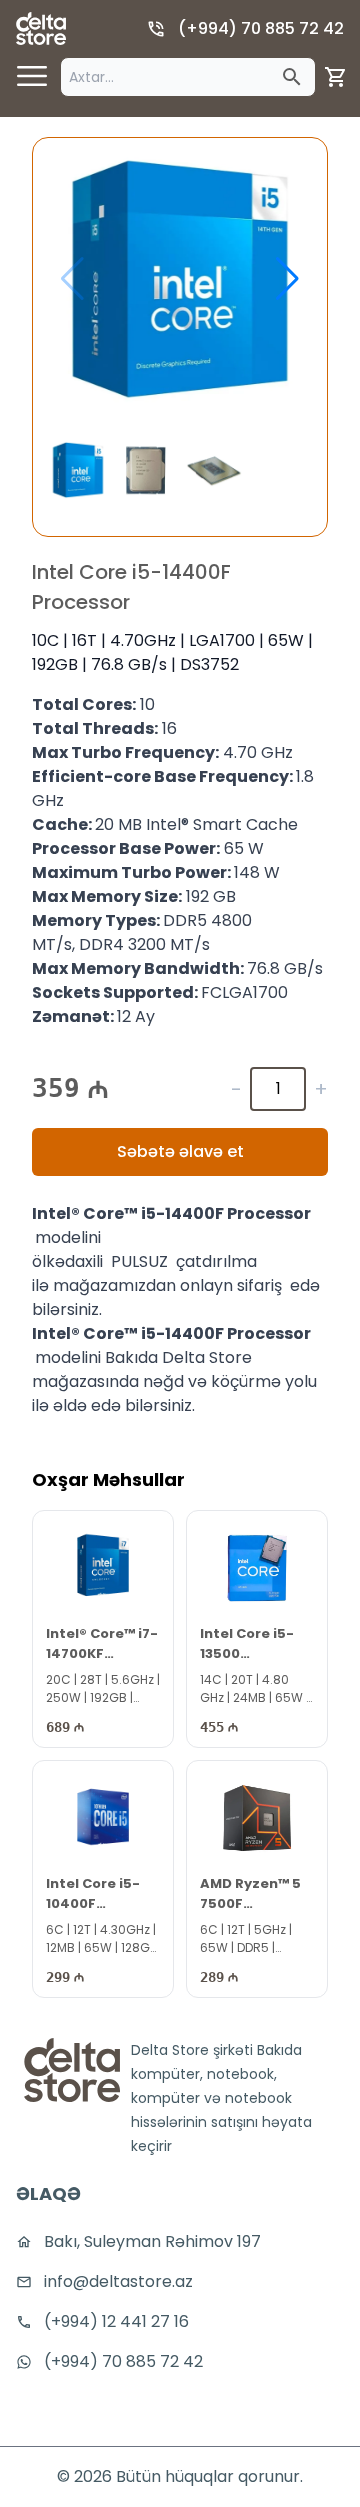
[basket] (336, 77)
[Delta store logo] (41, 28)
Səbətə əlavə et (180, 1151)
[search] (292, 77)
